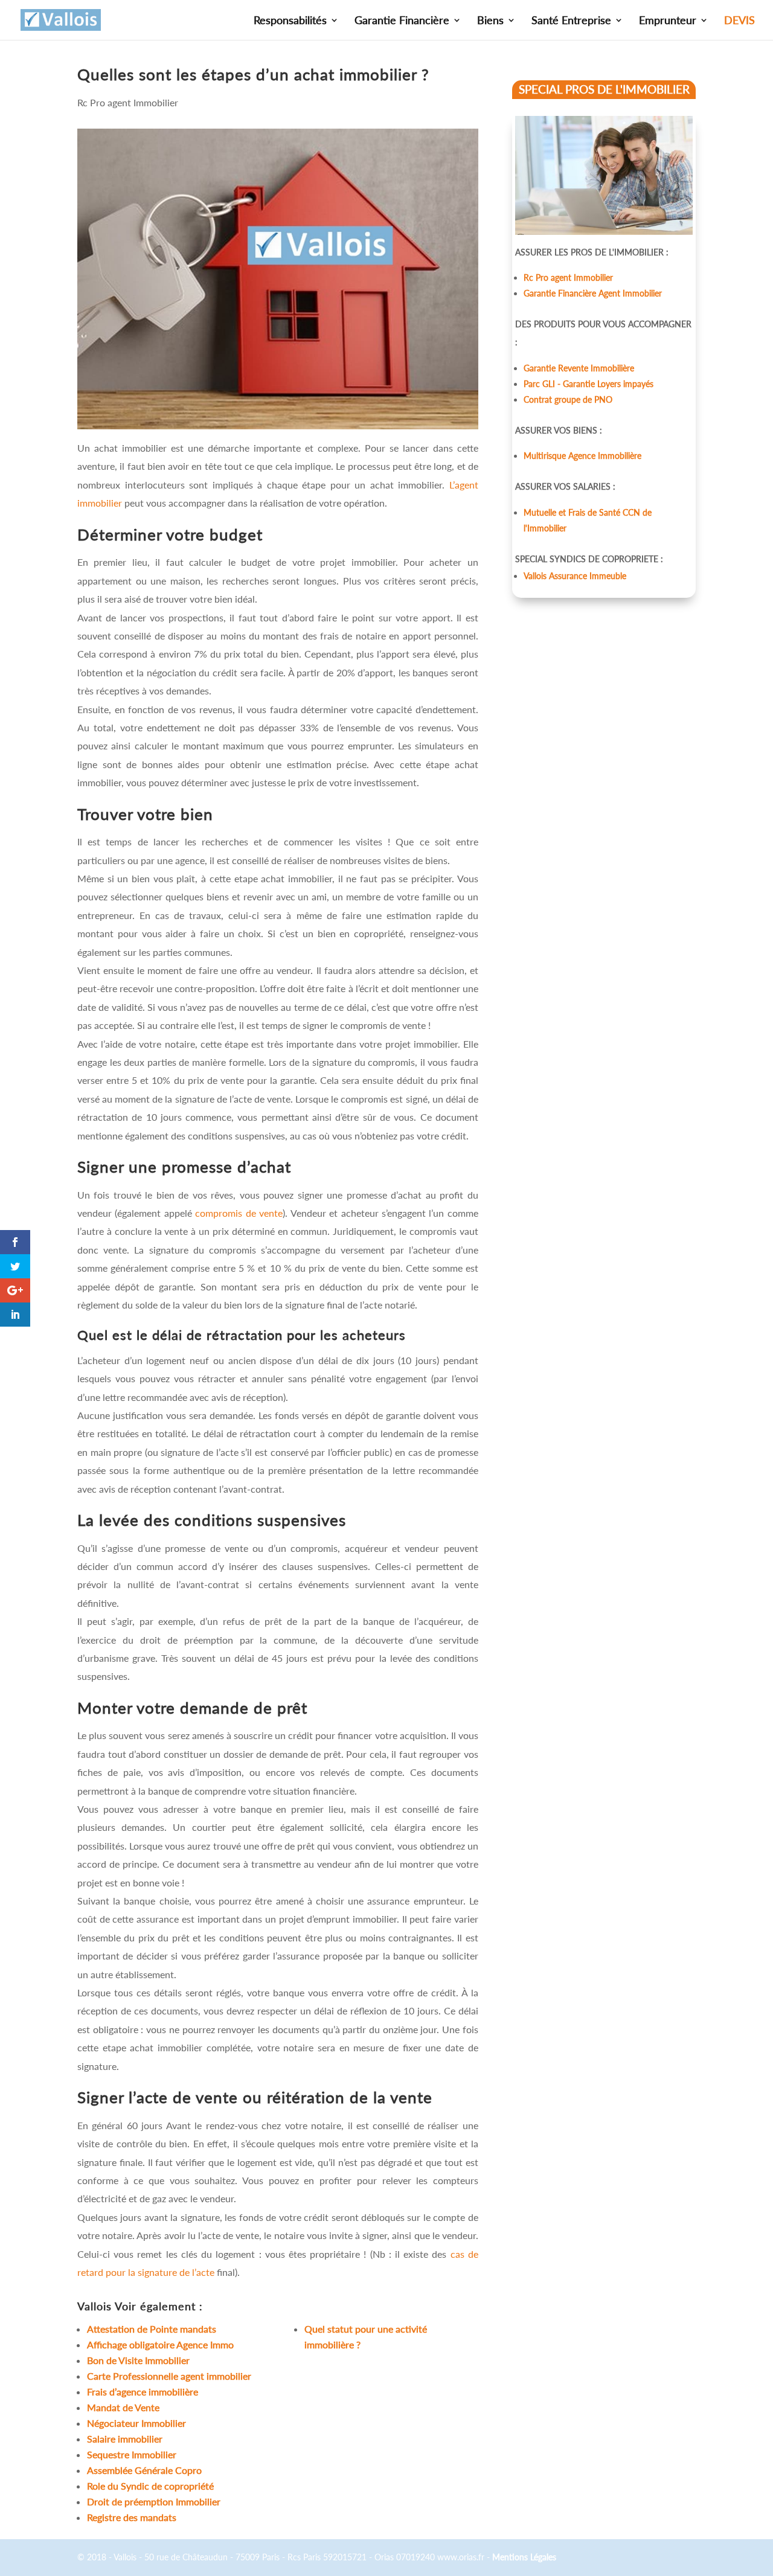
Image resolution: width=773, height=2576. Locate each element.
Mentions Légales (524, 2557)
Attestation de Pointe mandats (153, 2329)
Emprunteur (668, 21)
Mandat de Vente (123, 2407)
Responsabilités (290, 21)
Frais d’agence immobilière (143, 2392)
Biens (490, 21)
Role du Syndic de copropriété (150, 2486)
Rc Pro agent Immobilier (128, 102)
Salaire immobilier (125, 2439)
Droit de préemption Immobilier (154, 2501)
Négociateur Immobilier (136, 2423)
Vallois (95, 2306)
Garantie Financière (402, 21)
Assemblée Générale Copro (144, 2470)
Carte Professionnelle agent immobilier (169, 2376)
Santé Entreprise (571, 21)
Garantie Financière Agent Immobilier (593, 293)
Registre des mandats (132, 2517)
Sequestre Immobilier (132, 2454)
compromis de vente (239, 1213)
